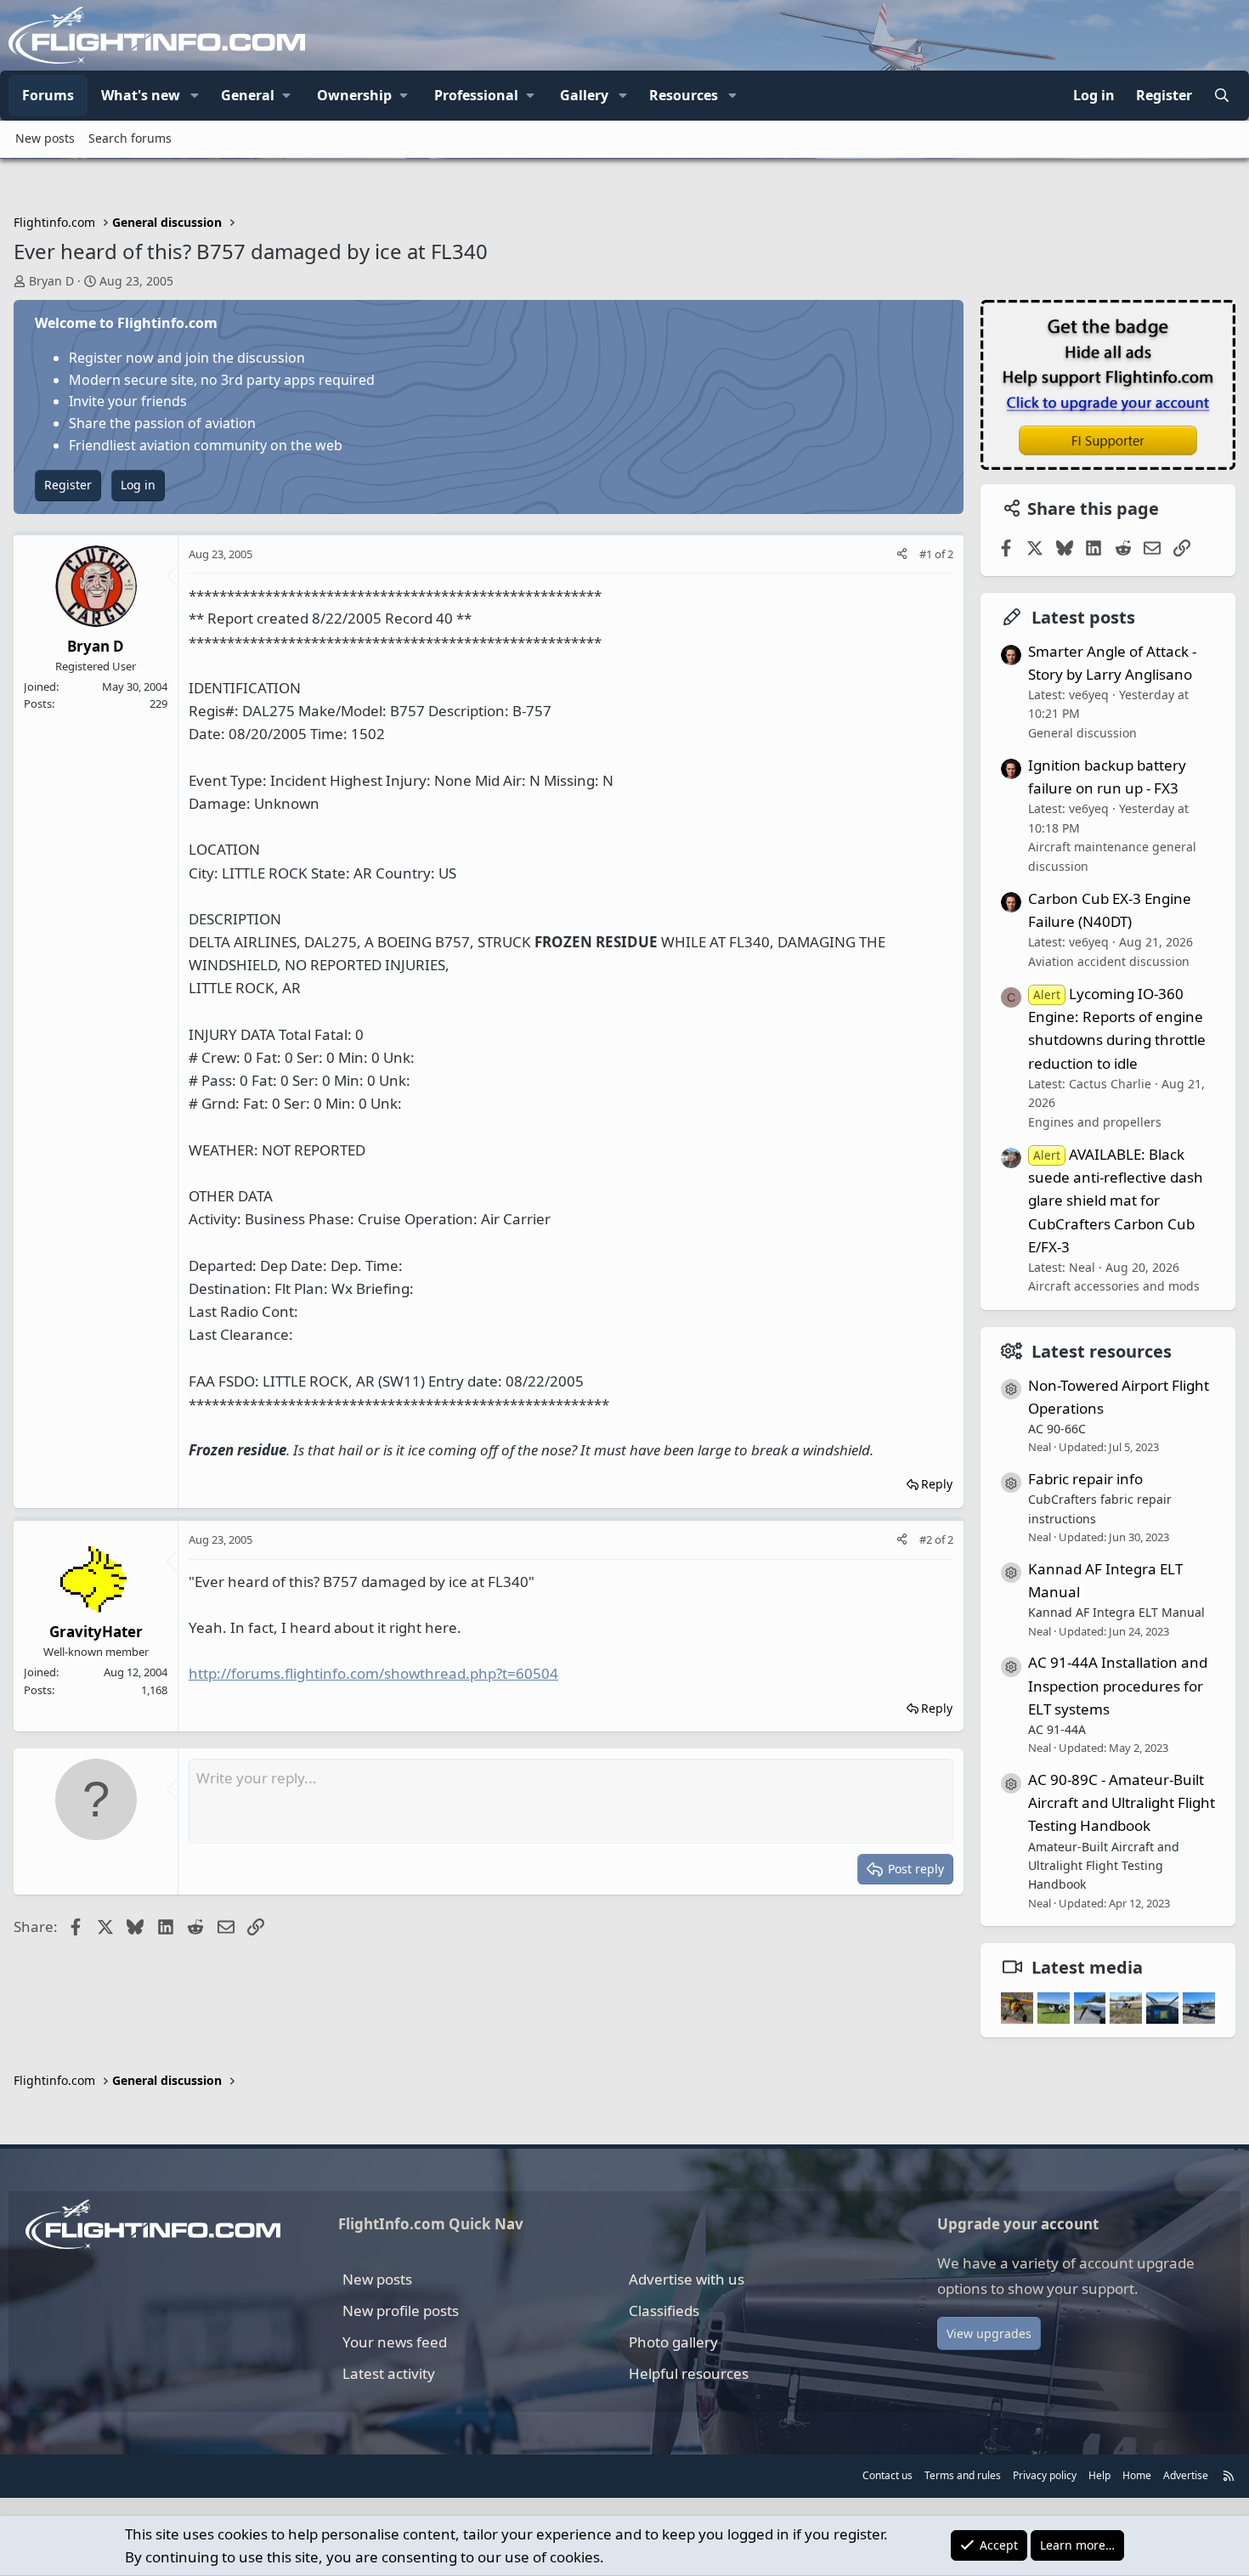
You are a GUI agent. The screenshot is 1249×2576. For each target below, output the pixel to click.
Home (1137, 2475)
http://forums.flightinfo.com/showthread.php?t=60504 (373, 1673)
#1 (927, 554)
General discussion (1082, 733)
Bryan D (51, 281)
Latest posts (1083, 617)
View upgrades (989, 2333)
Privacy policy (1045, 2475)
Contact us (887, 2475)
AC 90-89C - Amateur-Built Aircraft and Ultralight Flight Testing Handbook (1122, 1802)
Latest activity (389, 2373)
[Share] (902, 554)
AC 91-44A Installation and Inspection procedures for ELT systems (1118, 1685)
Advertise (1186, 2475)
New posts (45, 138)
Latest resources (1102, 1351)
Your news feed (395, 2342)
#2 (927, 1539)
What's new (141, 95)
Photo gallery (673, 2342)
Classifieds (664, 2310)
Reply (937, 1484)
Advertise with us (687, 2279)
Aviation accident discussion (1109, 961)
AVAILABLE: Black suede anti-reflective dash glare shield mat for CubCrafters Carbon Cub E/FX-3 (1116, 1200)
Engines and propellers (1095, 1122)
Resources (684, 95)
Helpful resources (689, 2373)
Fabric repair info (1085, 1479)
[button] (195, 96)
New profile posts (401, 2310)
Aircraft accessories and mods (1114, 1286)
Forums (48, 95)
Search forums (130, 138)
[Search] (1221, 96)
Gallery (584, 95)
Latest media (1087, 1967)
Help (1099, 2475)
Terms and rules (963, 2475)
